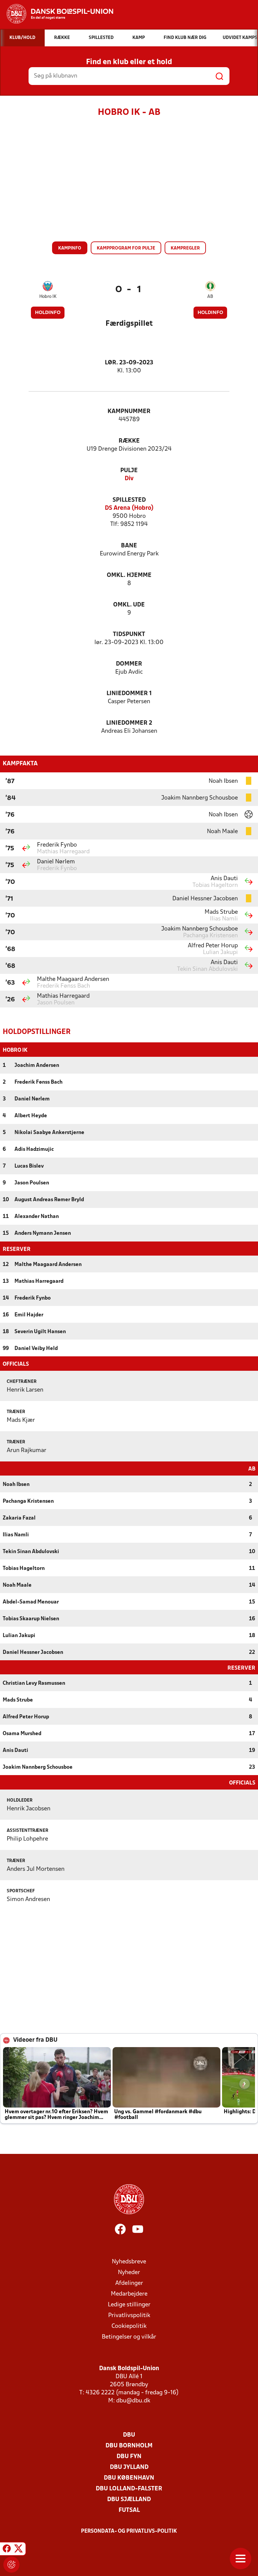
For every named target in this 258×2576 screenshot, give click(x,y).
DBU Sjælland (129, 2500)
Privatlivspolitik (129, 2316)
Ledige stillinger (129, 2305)
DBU (129, 2435)
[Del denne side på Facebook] (7, 2550)
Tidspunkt (129, 635)
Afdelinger (129, 2283)
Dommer (129, 664)
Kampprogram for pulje (126, 248)
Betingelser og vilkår (129, 2337)
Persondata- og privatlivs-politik (129, 2531)
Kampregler (185, 248)
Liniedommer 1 (129, 694)
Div (129, 479)
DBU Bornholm (129, 2446)
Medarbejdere (129, 2294)
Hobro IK (48, 297)
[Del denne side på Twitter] (18, 2550)
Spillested (129, 500)
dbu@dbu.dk (133, 2401)
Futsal (129, 2510)
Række (129, 441)
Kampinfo (70, 248)
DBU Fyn (129, 2457)
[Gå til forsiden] (57, 14)
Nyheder (129, 2273)
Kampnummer (129, 412)
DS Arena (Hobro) (129, 508)
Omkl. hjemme (129, 575)
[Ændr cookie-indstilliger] (11, 2565)
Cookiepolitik (129, 2326)
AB (210, 297)
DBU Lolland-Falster (129, 2489)
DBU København (129, 2478)
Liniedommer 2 (129, 723)
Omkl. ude (129, 605)
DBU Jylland (129, 2467)
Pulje (129, 471)
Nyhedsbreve (129, 2262)
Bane (129, 546)
